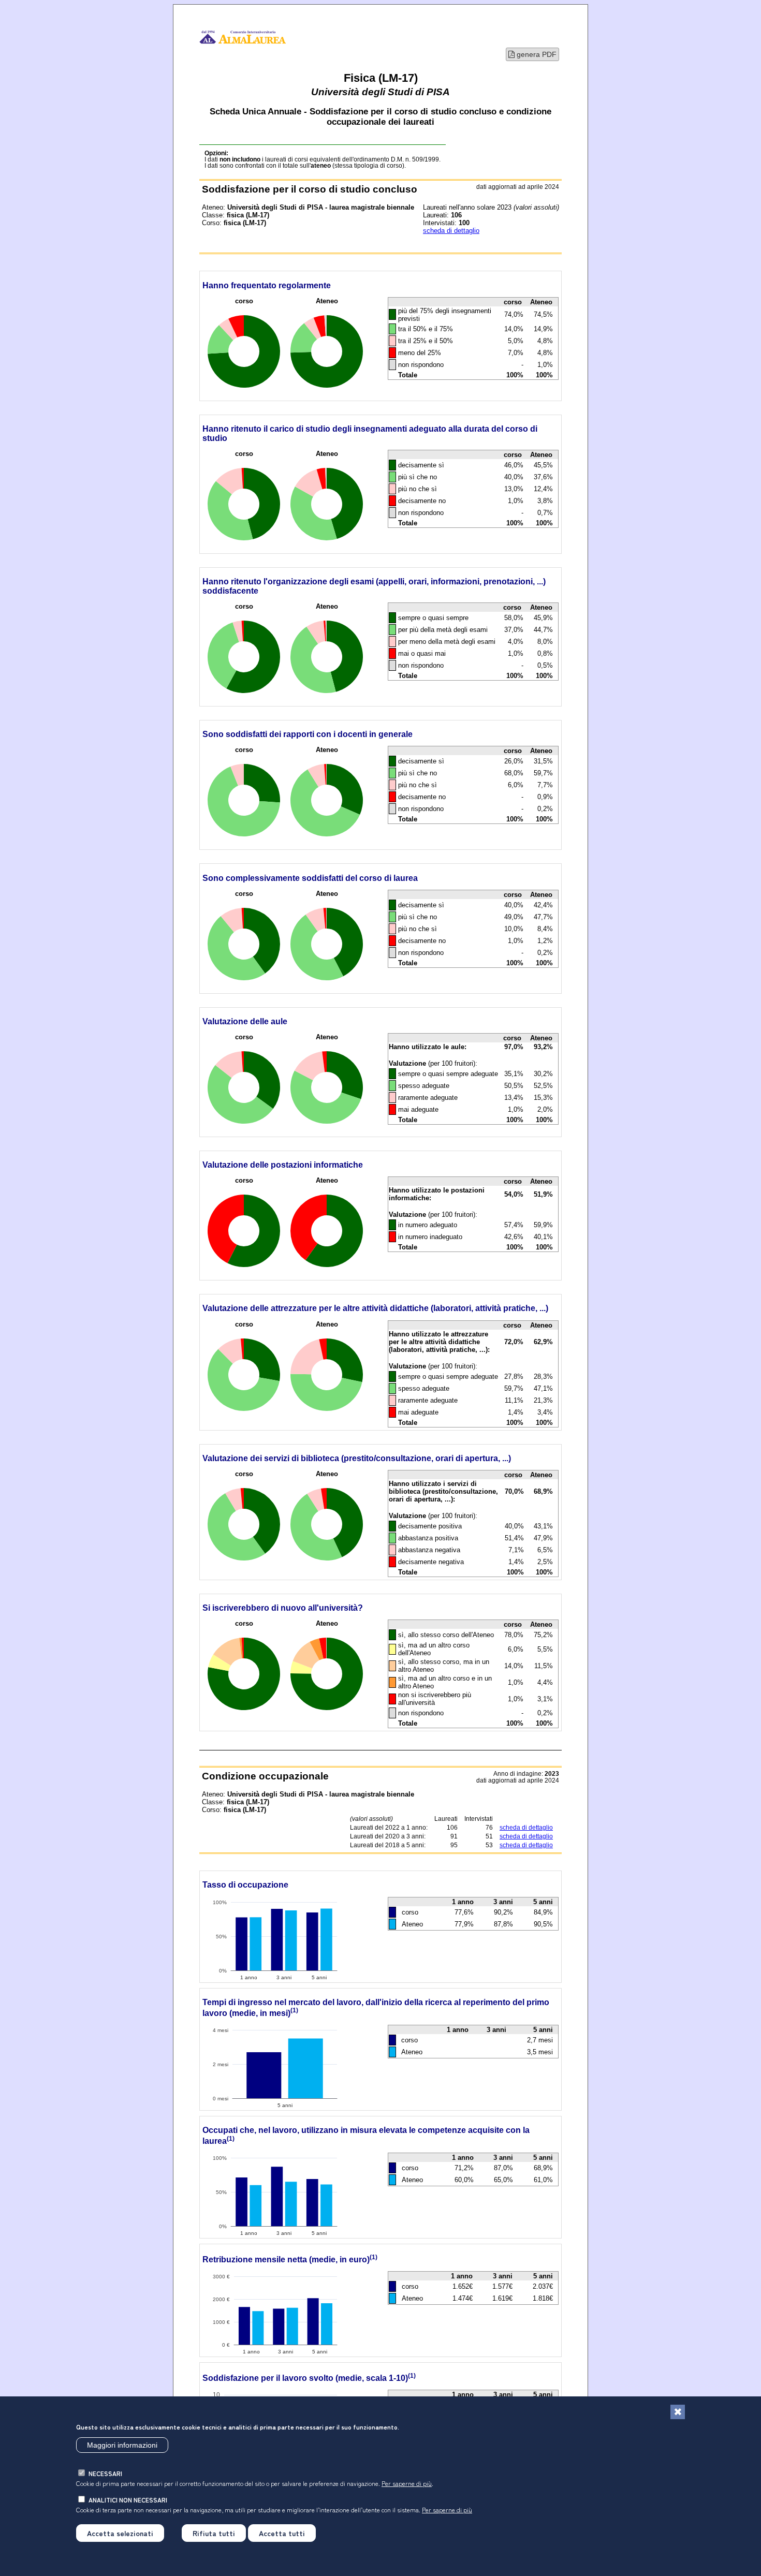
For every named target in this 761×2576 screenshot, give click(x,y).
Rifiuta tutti (214, 2533)
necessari (105, 2473)
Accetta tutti (282, 2533)
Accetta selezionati (120, 2533)
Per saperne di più (407, 2483)
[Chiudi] (678, 2412)
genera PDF (536, 54)
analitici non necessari (128, 2500)
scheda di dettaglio (451, 231)
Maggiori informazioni (122, 2445)
